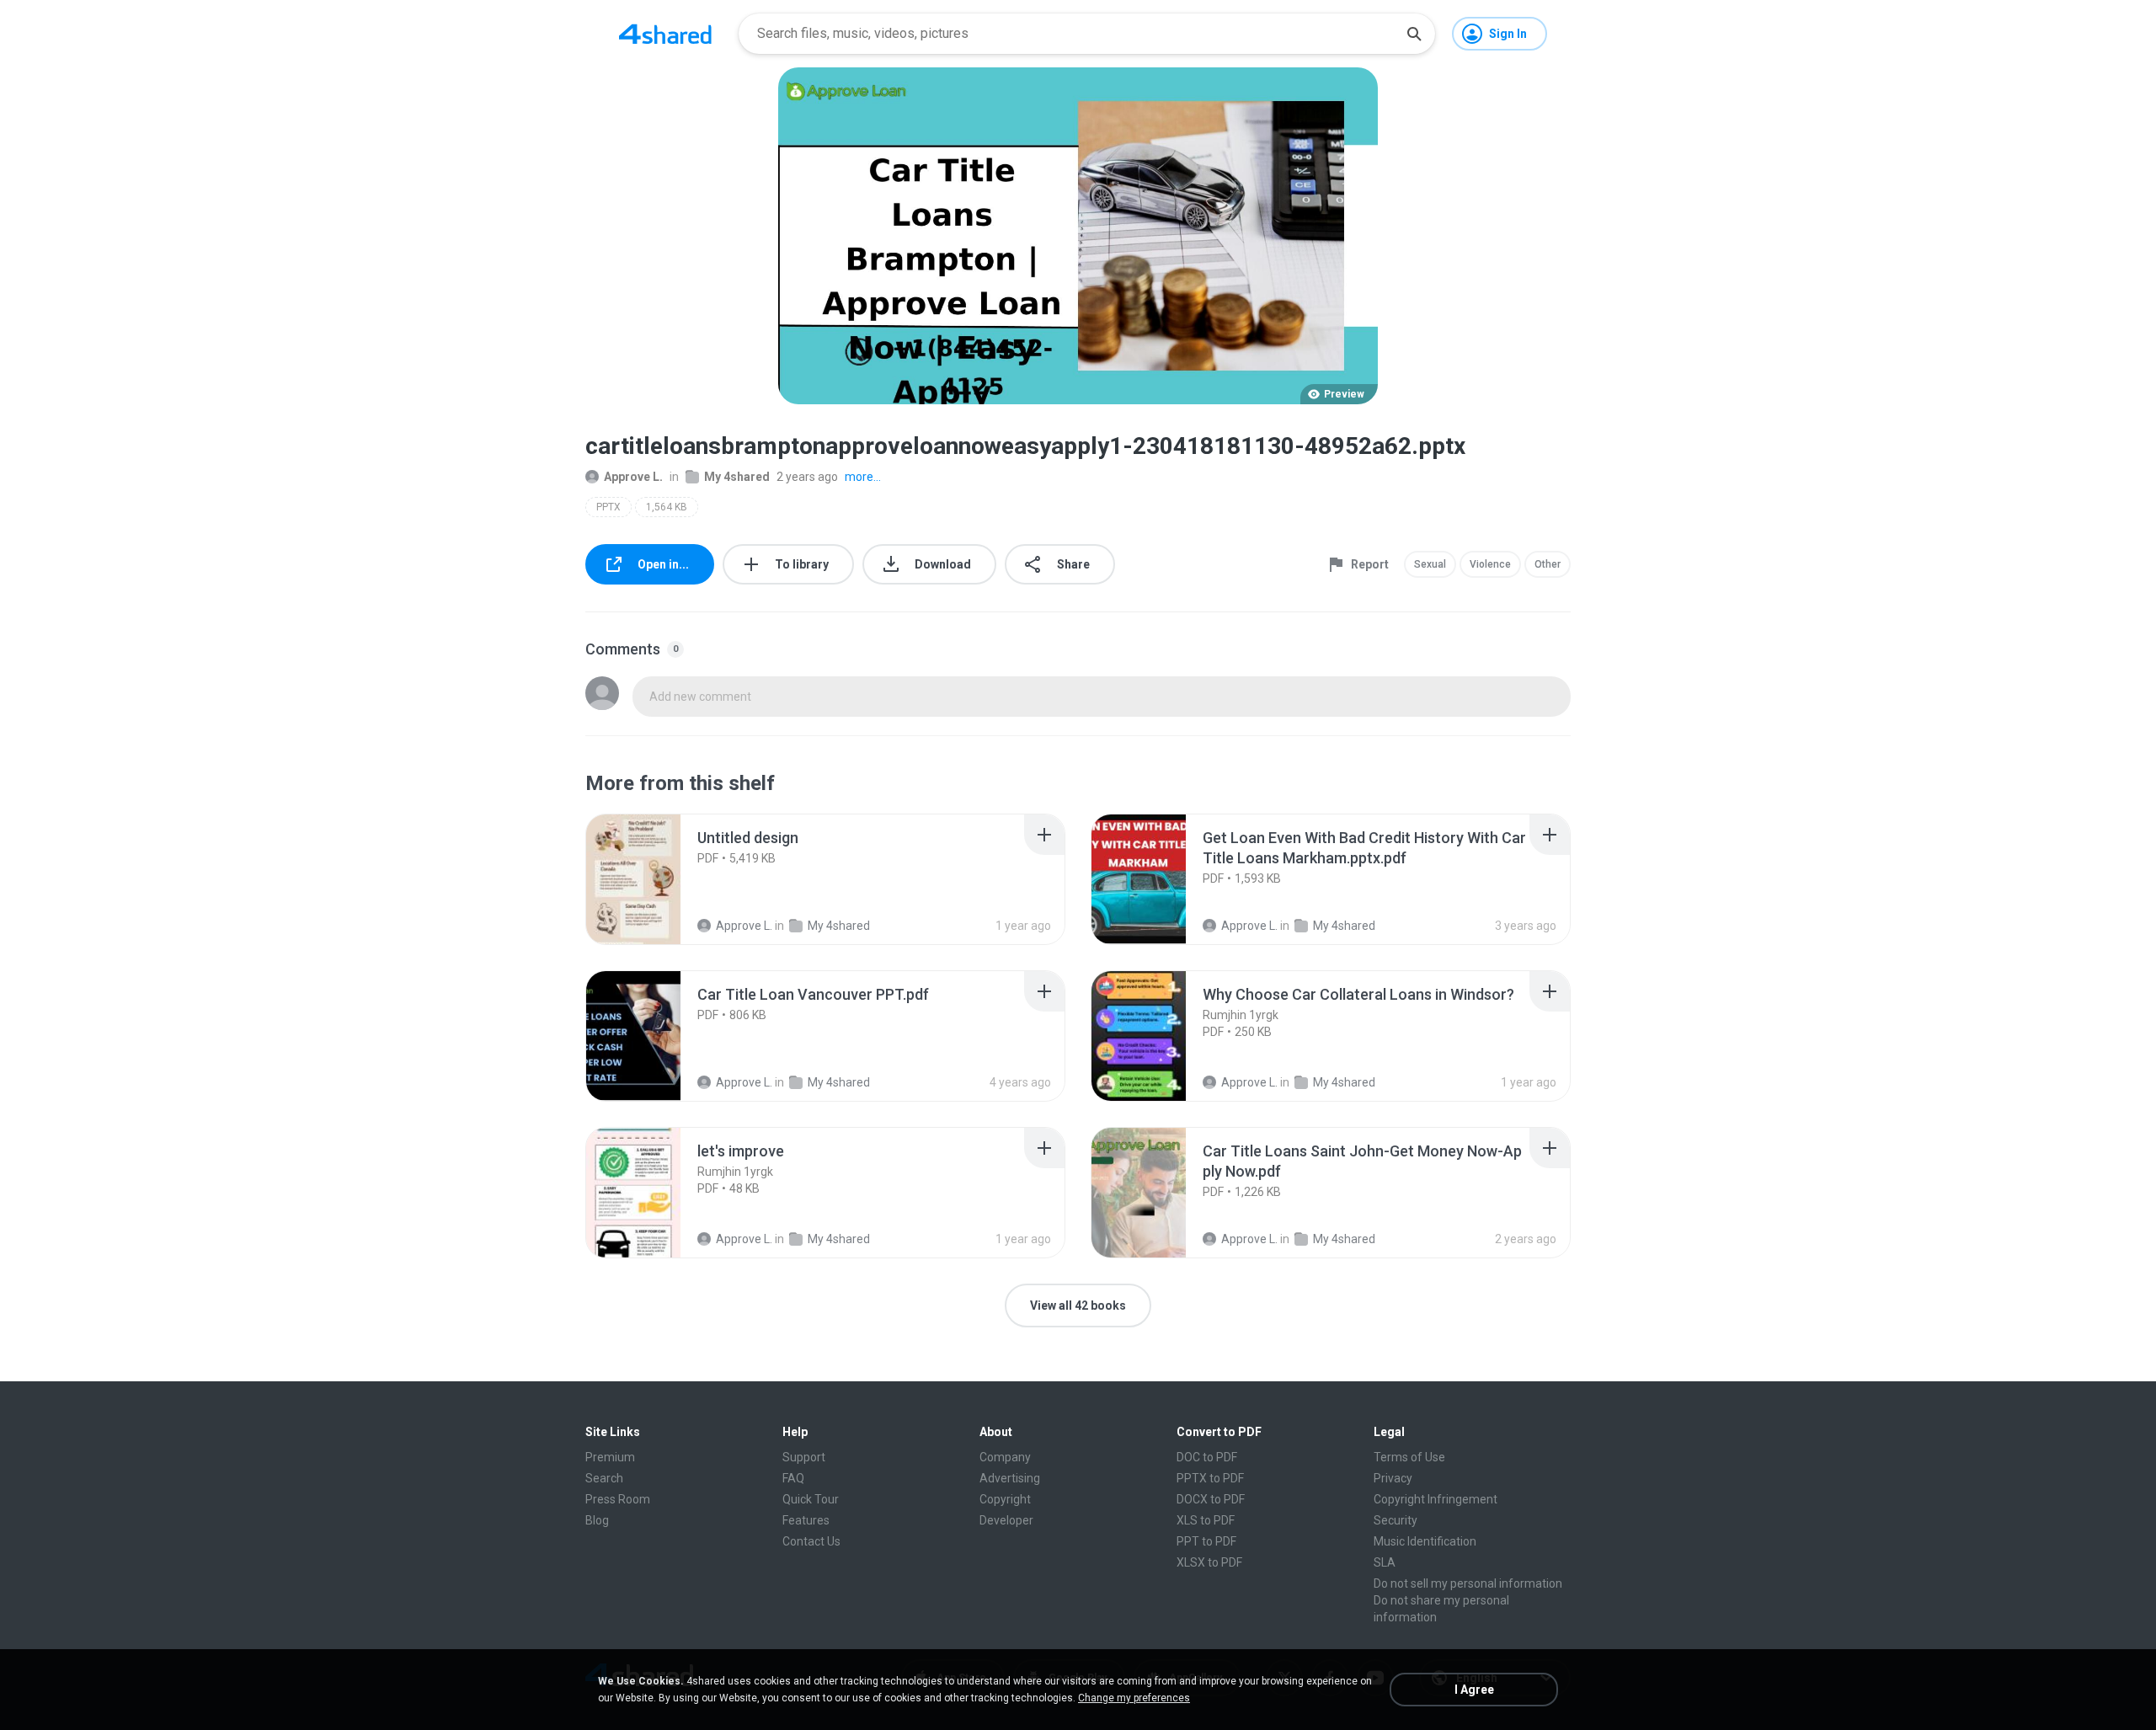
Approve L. (633, 477)
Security (1396, 1520)
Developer (1006, 1520)
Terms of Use (1409, 1457)
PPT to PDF (1206, 1541)
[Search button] (1414, 34)
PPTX (608, 507)
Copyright (1005, 1499)
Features (806, 1520)
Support (804, 1457)
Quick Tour (811, 1499)
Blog (597, 1520)
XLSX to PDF (1209, 1562)
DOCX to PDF (1211, 1499)
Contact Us (811, 1541)
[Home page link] (665, 34)
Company (1005, 1457)
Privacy (1393, 1478)
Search (604, 1478)
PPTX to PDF (1210, 1478)
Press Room (618, 1499)
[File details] (652, 879)
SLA (1385, 1562)
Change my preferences (1134, 1698)
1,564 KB (667, 507)
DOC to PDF (1207, 1457)
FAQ (793, 1478)
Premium (610, 1457)
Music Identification (1425, 1541)
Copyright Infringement (1436, 1499)
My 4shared (737, 477)
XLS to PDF (1206, 1520)
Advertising (1010, 1478)
